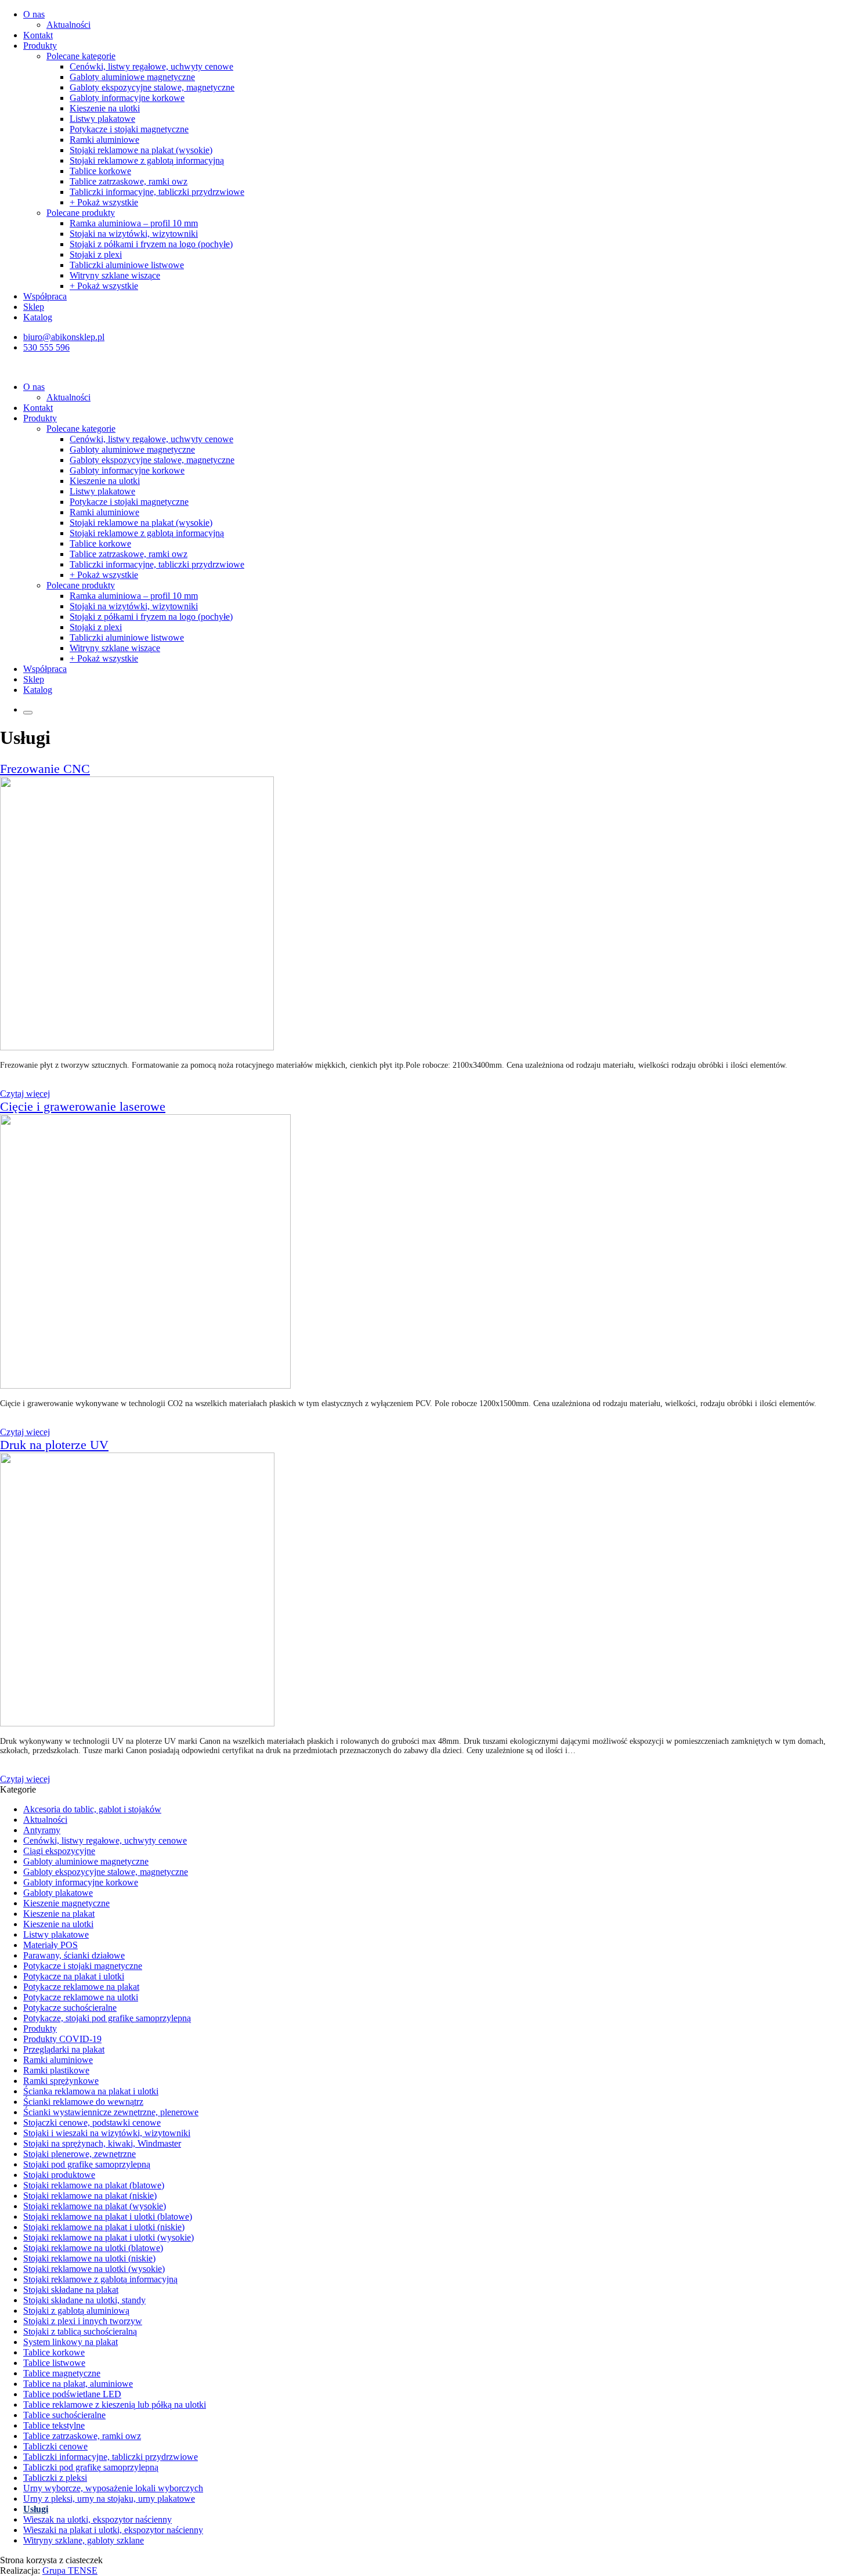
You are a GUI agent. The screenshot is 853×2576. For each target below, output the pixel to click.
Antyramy (42, 1830)
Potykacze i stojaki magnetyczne (129, 129)
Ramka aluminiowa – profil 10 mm (134, 223)
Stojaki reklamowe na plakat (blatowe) (94, 2185)
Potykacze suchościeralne (70, 2008)
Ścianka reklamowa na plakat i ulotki (91, 2091)
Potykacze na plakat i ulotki (74, 1976)
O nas (34, 14)
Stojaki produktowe (59, 2175)
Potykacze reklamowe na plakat (81, 1987)
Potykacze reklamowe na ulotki (81, 1997)
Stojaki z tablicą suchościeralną (80, 2331)
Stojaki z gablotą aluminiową (76, 2311)
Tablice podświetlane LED (72, 2394)
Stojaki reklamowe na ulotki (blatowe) (93, 2248)
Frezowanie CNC (45, 769)
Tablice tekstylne (54, 2425)
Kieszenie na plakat (59, 1914)
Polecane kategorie (81, 56)
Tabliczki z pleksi (55, 2478)
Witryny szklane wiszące (115, 275)
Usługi (36, 2509)
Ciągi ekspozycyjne (59, 1851)
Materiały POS (50, 1945)
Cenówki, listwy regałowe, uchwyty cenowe (151, 66)
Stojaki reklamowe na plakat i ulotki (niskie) (104, 2227)
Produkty (40, 46)
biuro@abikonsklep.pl (64, 337)
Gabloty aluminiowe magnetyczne (132, 77)
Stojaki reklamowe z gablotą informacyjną (147, 160)
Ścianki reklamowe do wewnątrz (83, 2102)
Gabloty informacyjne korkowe (127, 98)
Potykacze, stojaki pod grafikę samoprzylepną (107, 2018)
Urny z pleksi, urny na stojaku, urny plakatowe (109, 2499)
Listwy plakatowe (102, 119)
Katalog (38, 317)
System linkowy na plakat (71, 2342)
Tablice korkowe (100, 171)
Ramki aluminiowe (104, 140)
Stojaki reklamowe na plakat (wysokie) (141, 150)
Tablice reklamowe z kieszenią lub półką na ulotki (115, 2405)
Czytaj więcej (25, 1094)
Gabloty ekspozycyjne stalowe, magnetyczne (152, 87)
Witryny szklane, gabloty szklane (84, 2540)
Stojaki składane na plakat (71, 2290)
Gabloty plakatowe (58, 1893)
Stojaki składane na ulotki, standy (84, 2300)
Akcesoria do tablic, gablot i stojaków (92, 1809)
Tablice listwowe (54, 2363)
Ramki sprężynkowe (61, 2081)
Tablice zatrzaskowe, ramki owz (129, 181)
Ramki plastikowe (56, 2070)
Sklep (34, 307)
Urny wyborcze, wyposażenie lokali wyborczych (113, 2488)
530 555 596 (46, 347)
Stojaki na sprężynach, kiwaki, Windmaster (102, 2143)
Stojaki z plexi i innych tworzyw (83, 2321)
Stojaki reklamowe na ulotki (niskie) (89, 2258)
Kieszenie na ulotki (105, 108)
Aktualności (68, 25)
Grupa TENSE (70, 2570)
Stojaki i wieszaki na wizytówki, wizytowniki (107, 2133)
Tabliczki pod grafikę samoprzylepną (91, 2467)
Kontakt (38, 35)
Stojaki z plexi (96, 254)
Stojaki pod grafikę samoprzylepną (87, 2164)
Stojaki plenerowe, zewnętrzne (79, 2154)
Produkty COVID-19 (62, 2039)
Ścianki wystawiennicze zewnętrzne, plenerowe (111, 2112)
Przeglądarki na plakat (64, 2049)
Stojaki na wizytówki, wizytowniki (134, 234)
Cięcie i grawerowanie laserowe (83, 1106)
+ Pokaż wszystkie (104, 202)
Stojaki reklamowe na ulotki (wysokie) (94, 2269)
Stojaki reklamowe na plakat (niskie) (90, 2196)
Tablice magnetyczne (62, 2373)
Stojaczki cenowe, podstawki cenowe (92, 2122)
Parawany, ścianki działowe (74, 1955)
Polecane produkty (81, 213)
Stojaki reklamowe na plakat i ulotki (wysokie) (109, 2237)
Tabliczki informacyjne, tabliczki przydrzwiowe (157, 192)
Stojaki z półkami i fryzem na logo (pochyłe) (151, 244)
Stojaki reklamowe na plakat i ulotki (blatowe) (108, 2216)
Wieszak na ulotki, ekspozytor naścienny (97, 2519)
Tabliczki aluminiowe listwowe (127, 265)
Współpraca (45, 296)
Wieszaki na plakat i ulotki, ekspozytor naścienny (113, 2530)
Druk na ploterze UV (54, 1445)
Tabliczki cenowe (55, 2446)
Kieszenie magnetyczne (66, 1903)
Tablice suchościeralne (64, 2415)
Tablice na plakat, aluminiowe (78, 2384)
